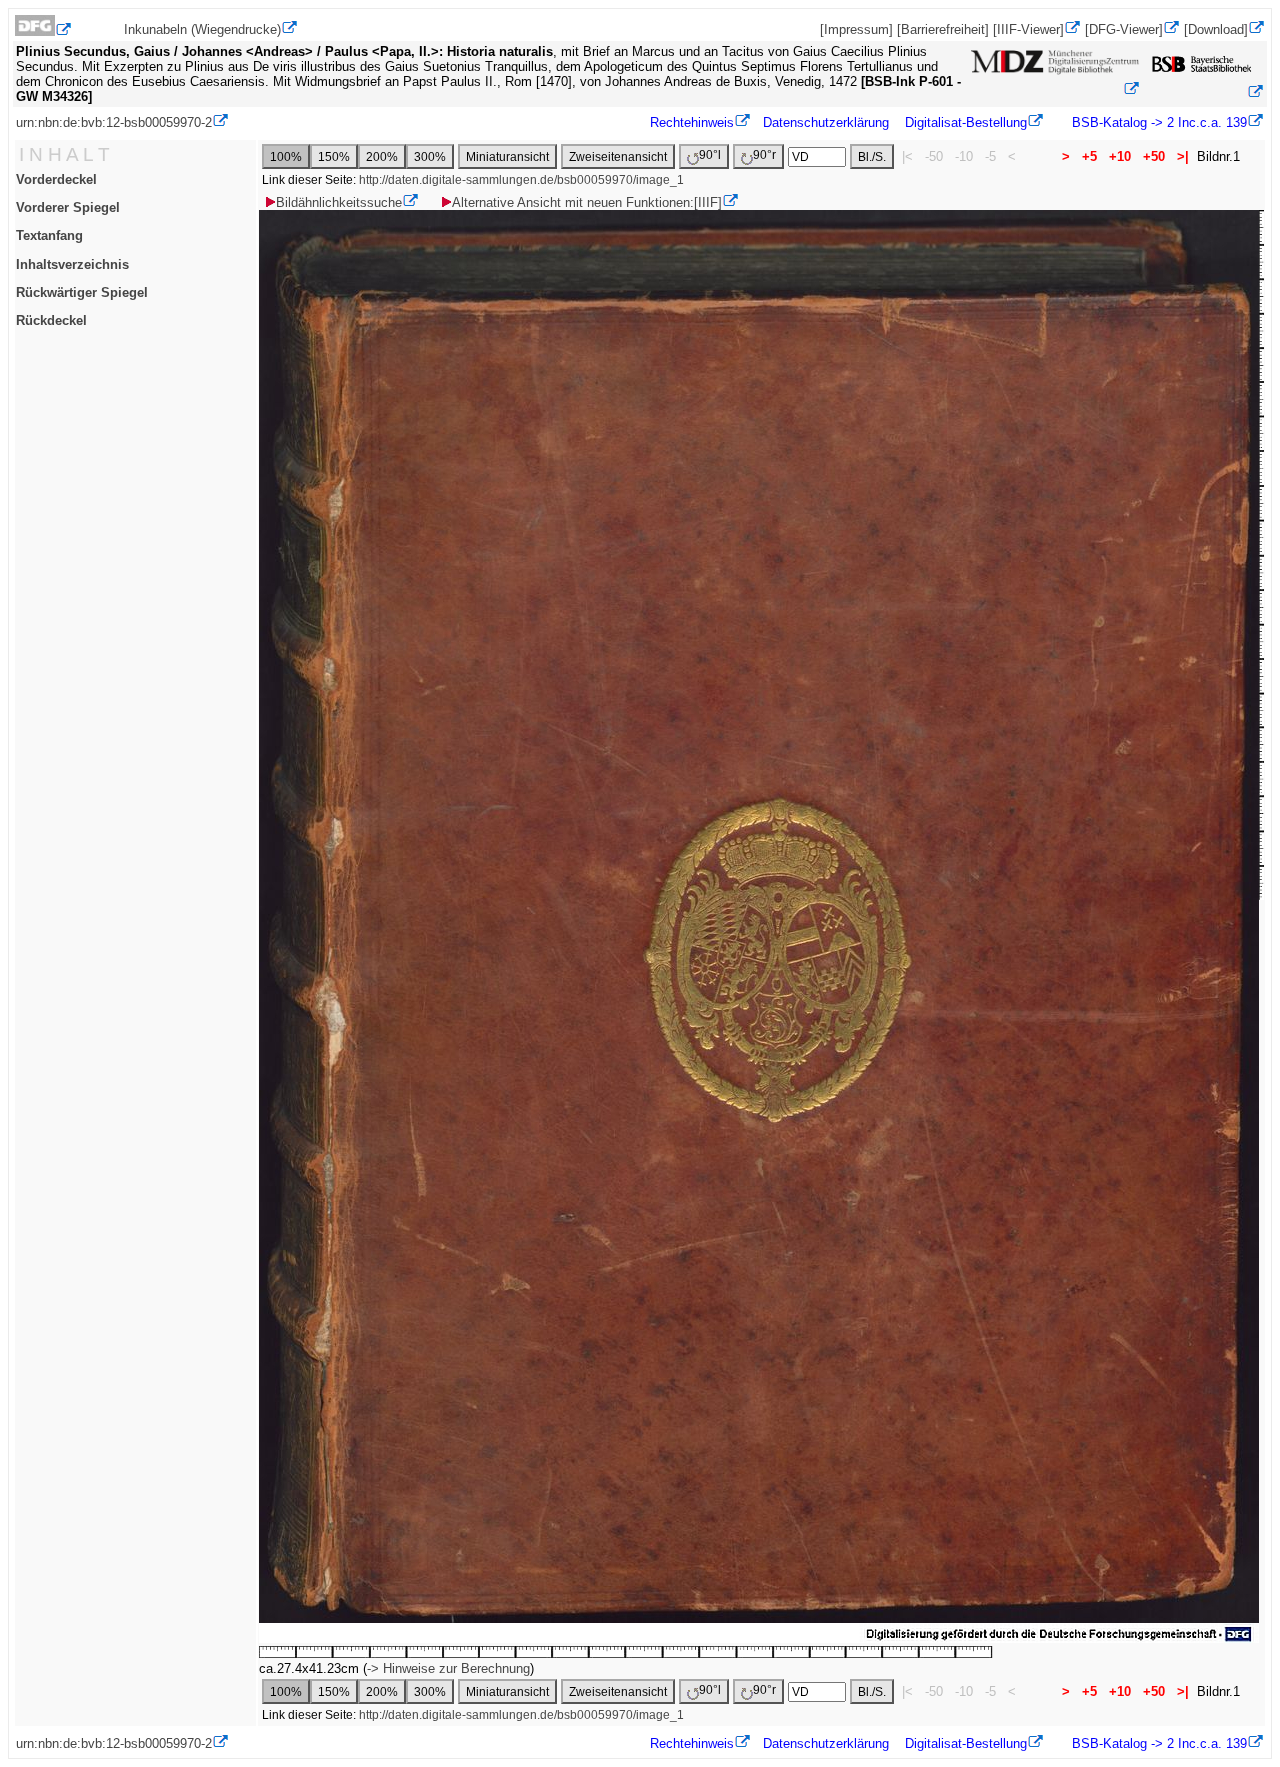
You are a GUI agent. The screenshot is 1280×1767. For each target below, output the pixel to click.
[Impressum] (856, 29)
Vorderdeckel (56, 179)
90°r (764, 155)
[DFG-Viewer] (1124, 29)
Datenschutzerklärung (826, 122)
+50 (1154, 156)
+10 (1120, 156)
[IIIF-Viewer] (1028, 29)
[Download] (1216, 29)
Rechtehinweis (692, 122)
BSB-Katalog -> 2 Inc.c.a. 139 (1157, 122)
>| (1183, 156)
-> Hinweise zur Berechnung (448, 1668)
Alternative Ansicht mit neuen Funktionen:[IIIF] (587, 202)
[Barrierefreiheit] (943, 29)
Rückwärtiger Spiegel (82, 292)
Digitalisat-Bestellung (966, 122)
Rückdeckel (51, 320)
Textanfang (49, 235)
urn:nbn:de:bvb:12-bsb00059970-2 (114, 122)
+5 (1089, 156)
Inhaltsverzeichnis (72, 264)
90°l (710, 155)
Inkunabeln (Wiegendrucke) (202, 29)
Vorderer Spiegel (68, 207)
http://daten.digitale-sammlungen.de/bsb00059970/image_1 (521, 180)
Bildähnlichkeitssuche (339, 202)
